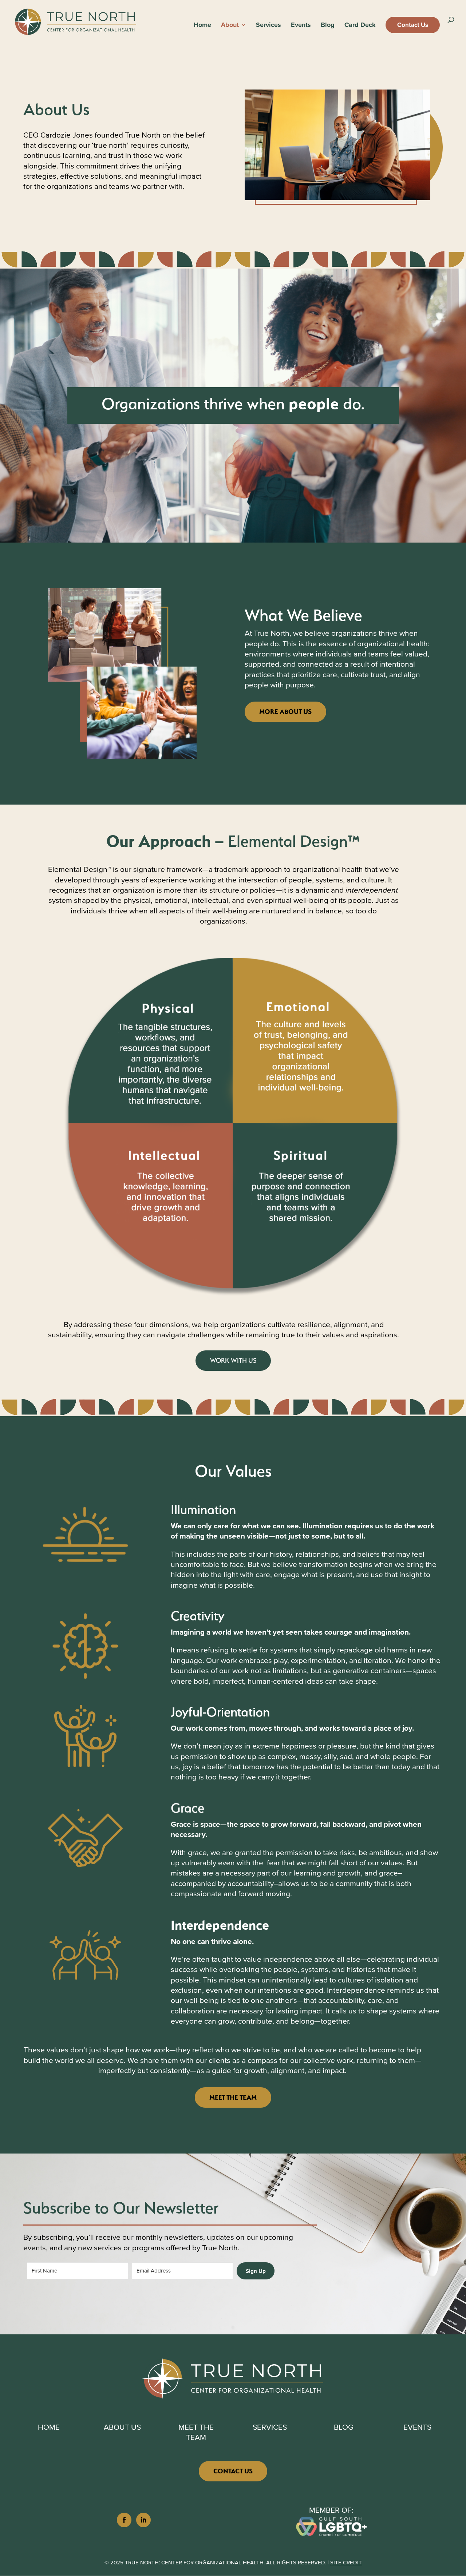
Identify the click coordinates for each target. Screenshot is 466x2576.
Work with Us (233, 1360)
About (230, 26)
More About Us (285, 712)
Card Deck (360, 26)
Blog (328, 26)
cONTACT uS (233, 2471)
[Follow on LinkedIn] (143, 2520)
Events (301, 26)
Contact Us (413, 25)
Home (202, 26)
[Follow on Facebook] (124, 2520)
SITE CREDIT (346, 2563)
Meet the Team (233, 2097)
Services (268, 26)
